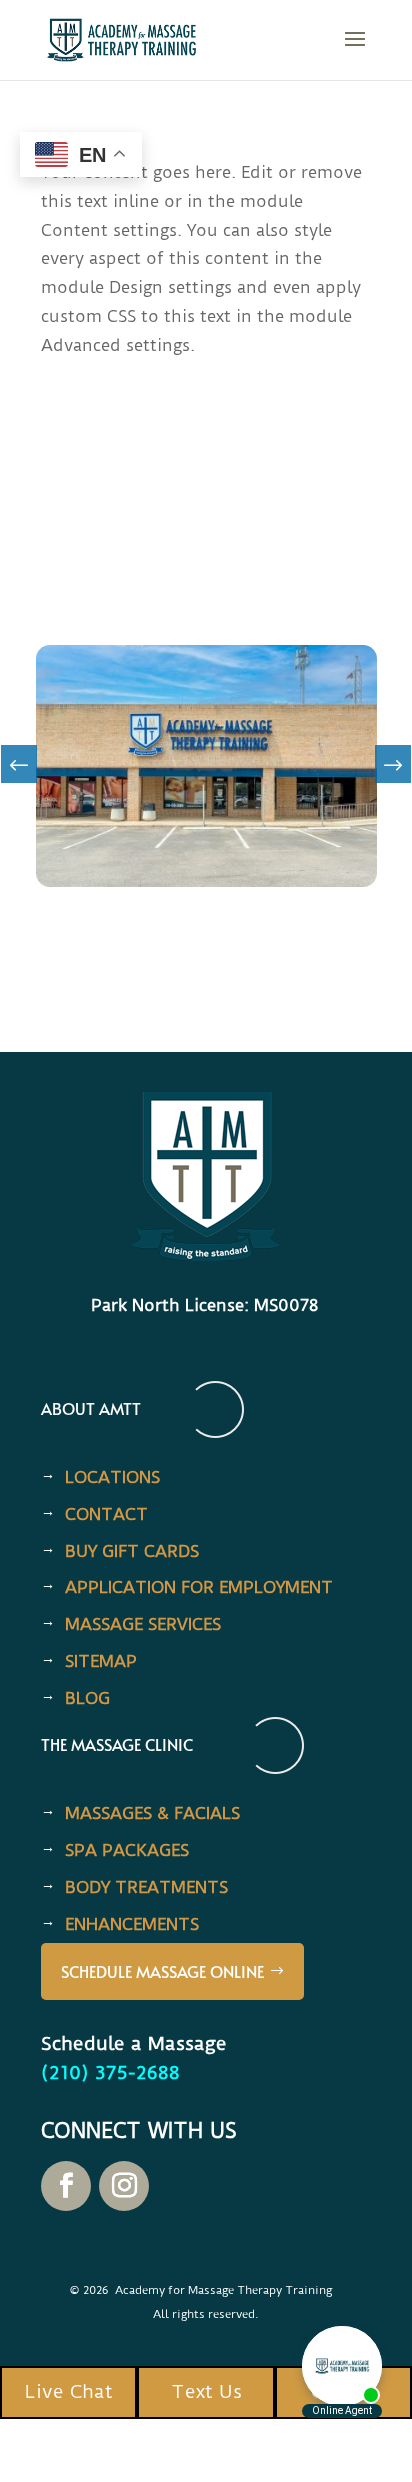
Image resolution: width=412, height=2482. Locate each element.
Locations (112, 1477)
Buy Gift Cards (132, 1551)
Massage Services (143, 1624)
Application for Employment (199, 1587)
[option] (206, 766)
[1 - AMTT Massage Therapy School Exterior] (206, 881)
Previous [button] (19, 771)
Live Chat (69, 2391)
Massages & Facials (152, 1813)
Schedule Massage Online (162, 1971)
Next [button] (393, 771)
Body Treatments (146, 1887)
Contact (106, 1514)
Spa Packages (127, 1850)
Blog (87, 1698)
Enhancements (132, 1924)
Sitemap (101, 1661)
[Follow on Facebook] (66, 2186)
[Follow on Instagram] (124, 2186)
